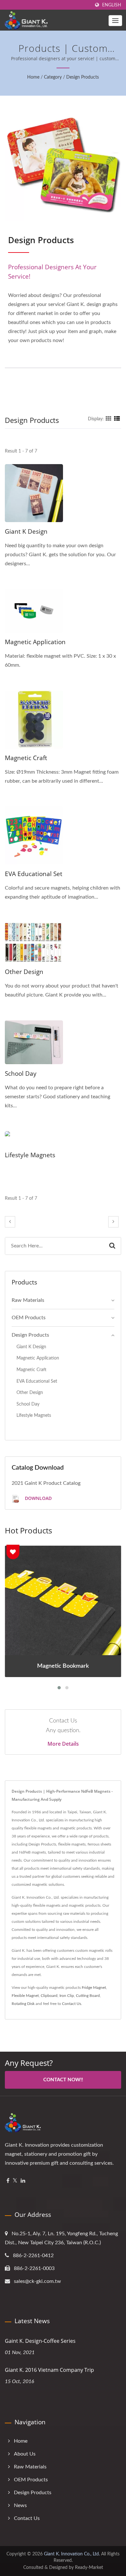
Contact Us (72, 2004)
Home (33, 77)
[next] (113, 1222)
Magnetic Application (35, 642)
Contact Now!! (63, 2080)
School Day (21, 1073)
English (112, 5)
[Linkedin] (23, 2181)
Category (53, 77)
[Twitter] (15, 2181)
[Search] (112, 1246)
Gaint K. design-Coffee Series (40, 2341)
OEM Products (29, 1318)
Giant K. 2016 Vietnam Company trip (49, 2370)
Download (38, 1498)
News (20, 2505)
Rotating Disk (23, 2004)
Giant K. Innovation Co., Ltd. (72, 2554)
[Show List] (117, 419)
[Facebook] (8, 2181)
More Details (63, 1744)
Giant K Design (26, 531)
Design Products (83, 77)
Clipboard (49, 1996)
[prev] (10, 1222)
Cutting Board (88, 1996)
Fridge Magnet (94, 1988)
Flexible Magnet (25, 1996)
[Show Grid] (109, 419)
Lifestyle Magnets (30, 1155)
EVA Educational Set (34, 874)
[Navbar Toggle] (115, 21)
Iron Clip (67, 1996)
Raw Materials (28, 1300)
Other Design (24, 972)
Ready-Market (89, 2568)
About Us (25, 2454)
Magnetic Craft (26, 758)
